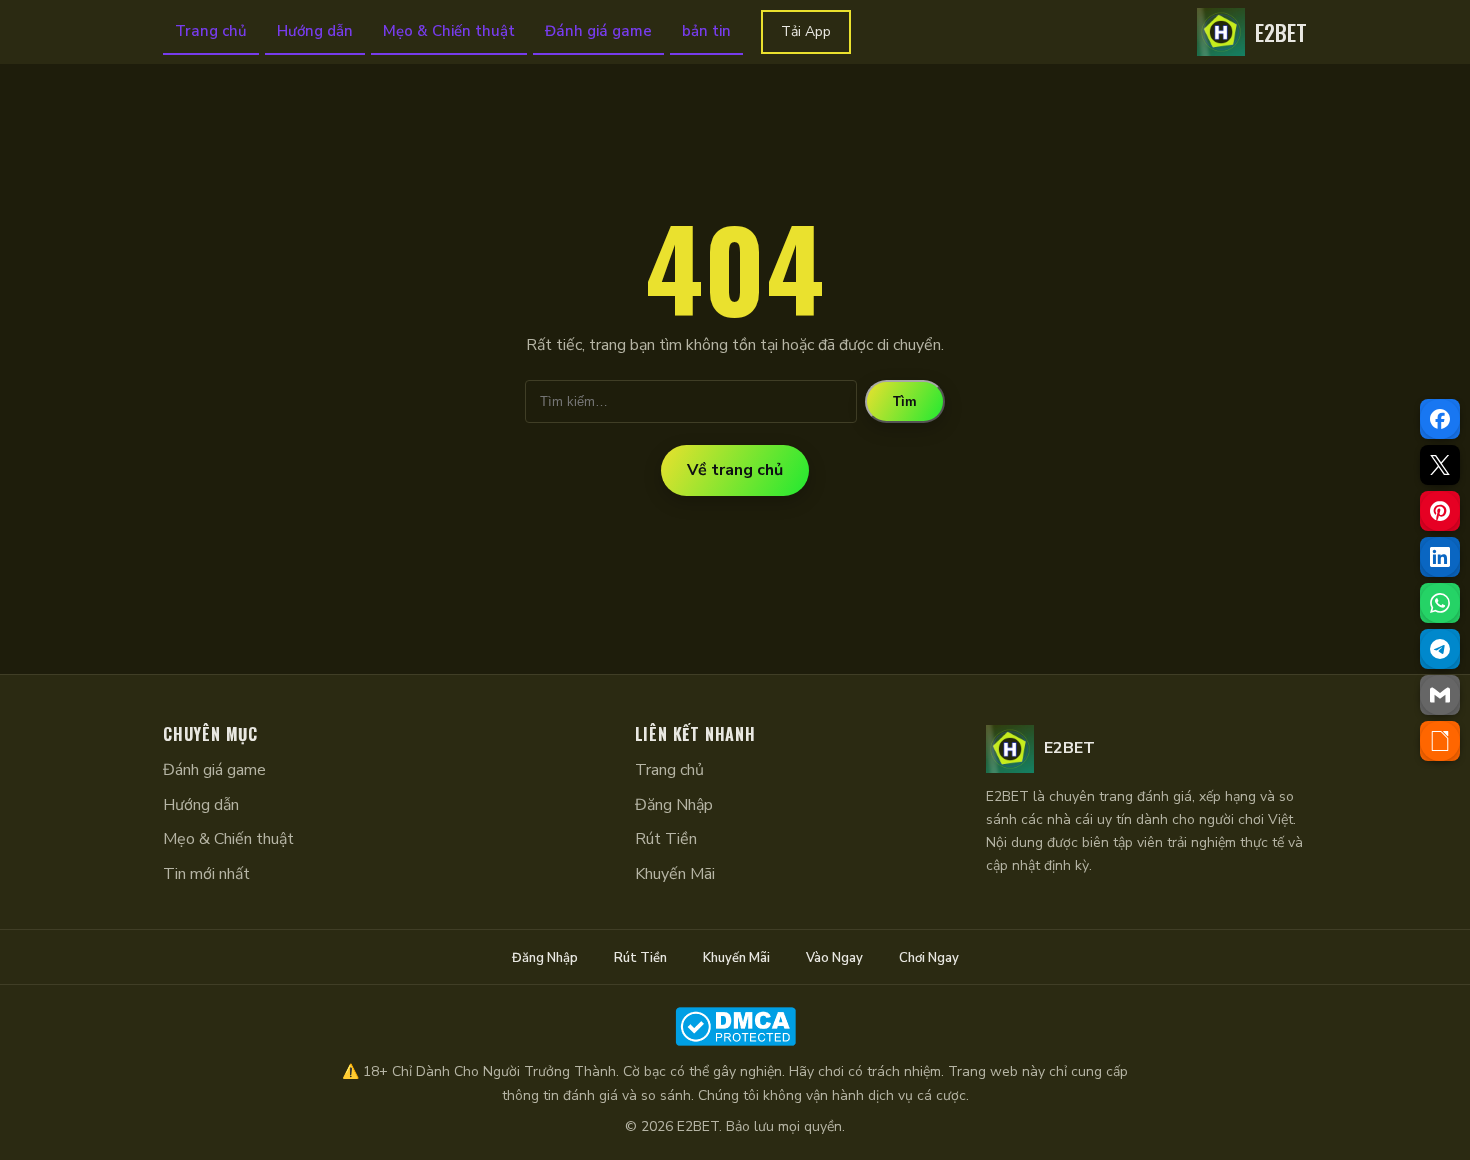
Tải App (806, 31)
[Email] (1440, 695)
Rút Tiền (666, 839)
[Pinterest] (1440, 511)
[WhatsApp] (1440, 603)
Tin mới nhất (206, 874)
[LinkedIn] (1440, 557)
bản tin (706, 31)
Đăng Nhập (674, 805)
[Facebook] (1440, 419)
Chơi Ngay (929, 958)
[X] (1440, 465)
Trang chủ (211, 31)
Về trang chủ (735, 470)
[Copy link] (1440, 741)
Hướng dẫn (315, 31)
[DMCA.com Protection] (735, 1026)
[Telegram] (1440, 649)
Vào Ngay (834, 958)
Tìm (905, 401)
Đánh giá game (598, 31)
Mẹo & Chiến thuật (449, 31)
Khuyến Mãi (675, 874)
